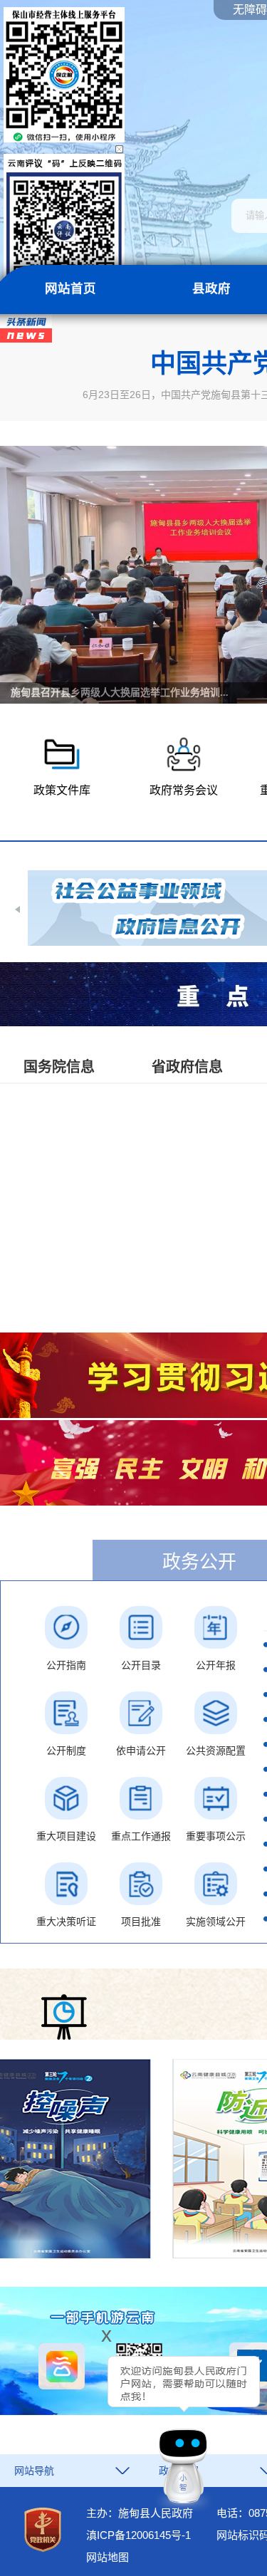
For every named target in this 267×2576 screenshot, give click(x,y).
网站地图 (108, 2557)
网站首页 (70, 288)
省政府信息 (187, 1067)
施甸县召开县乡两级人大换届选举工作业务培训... (120, 693)
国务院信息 (59, 1067)
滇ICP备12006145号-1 (138, 2535)
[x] (67, 2424)
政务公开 (199, 1562)
